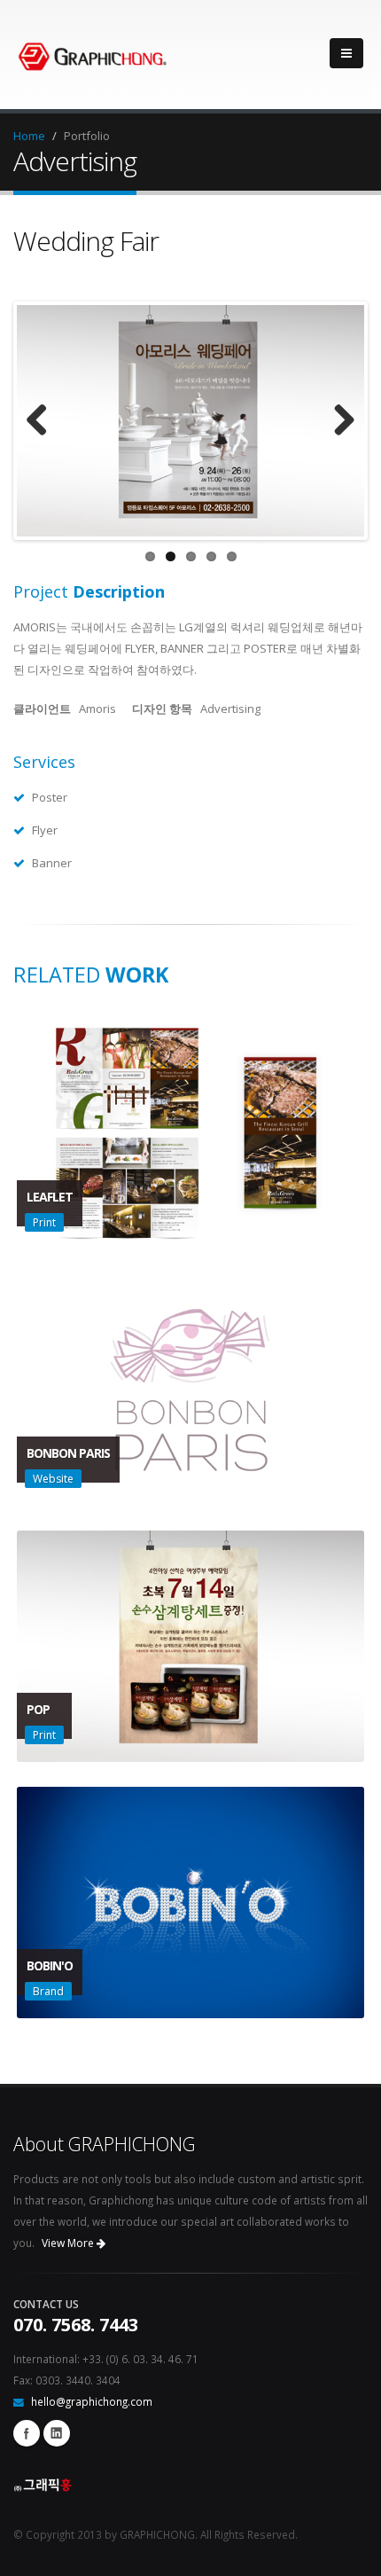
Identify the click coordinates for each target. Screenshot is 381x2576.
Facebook (27, 2433)
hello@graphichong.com (92, 2401)
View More (69, 2243)
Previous (43, 421)
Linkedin (57, 2433)
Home (29, 136)
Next (338, 421)
